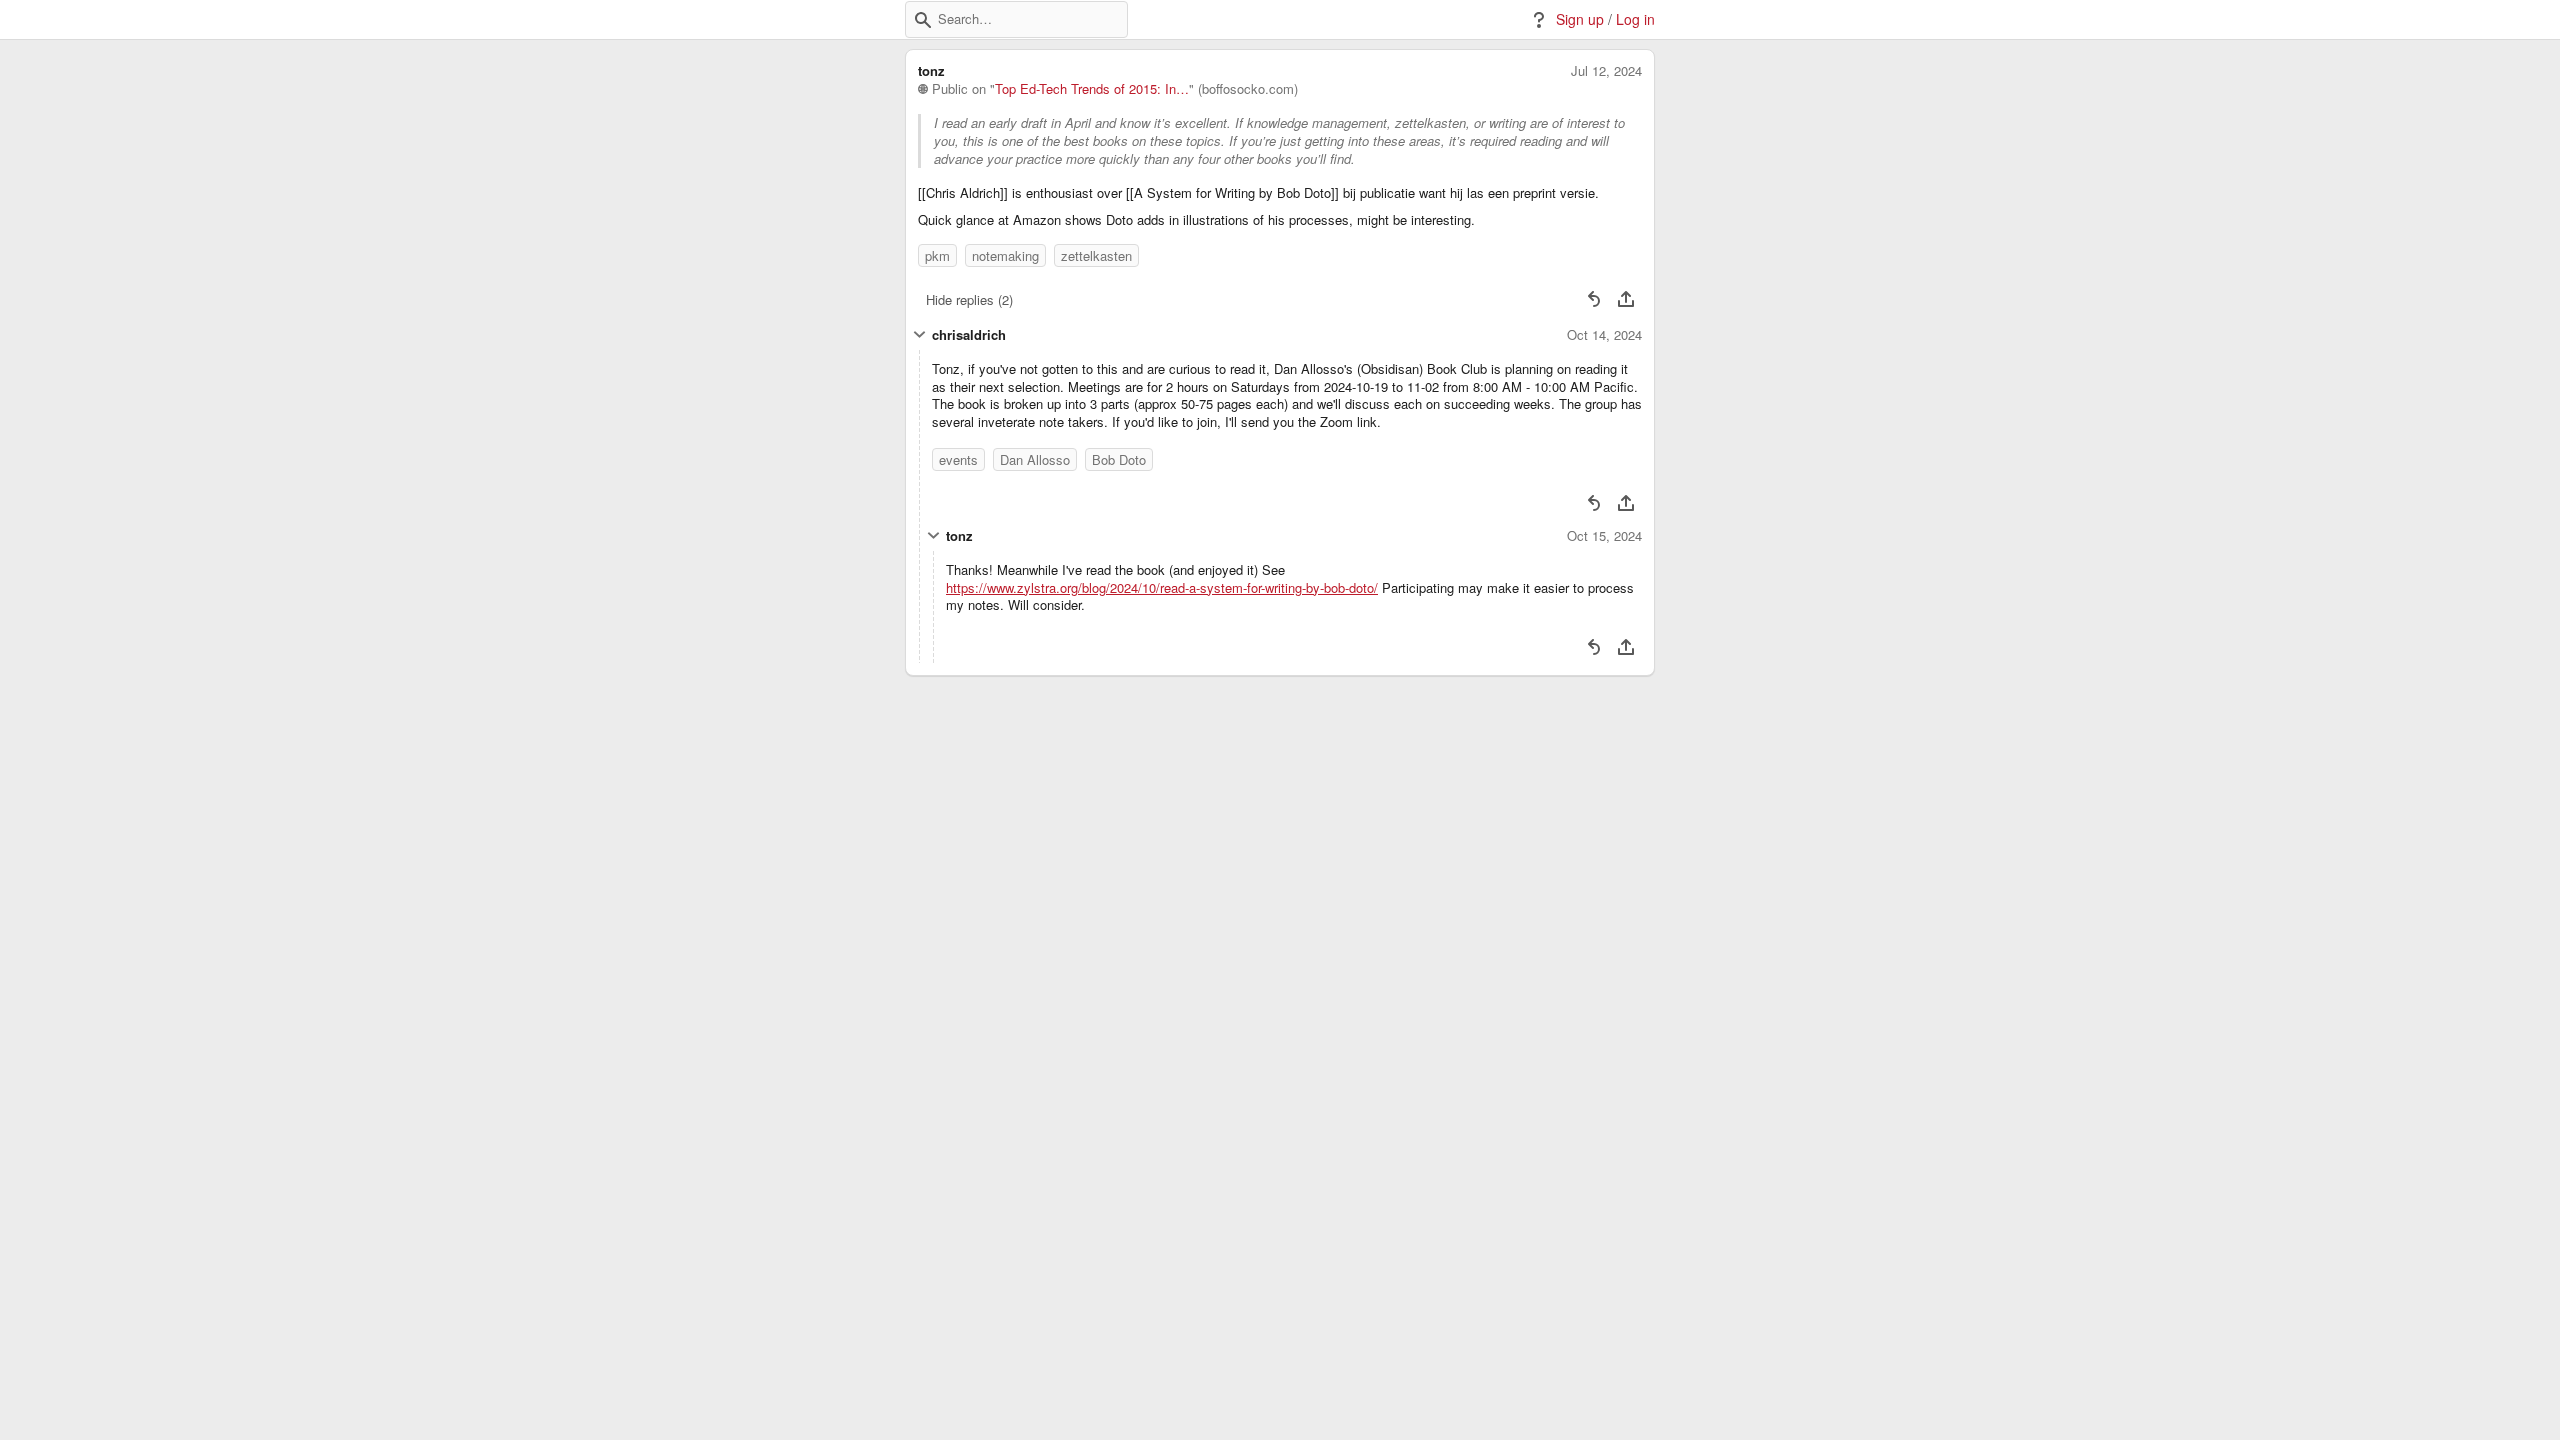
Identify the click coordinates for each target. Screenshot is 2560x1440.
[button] (923, 20)
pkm (937, 255)
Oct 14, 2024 (1604, 335)
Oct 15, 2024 (1604, 536)
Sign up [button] (1580, 19)
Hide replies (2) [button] (969, 299)
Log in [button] (1635, 19)
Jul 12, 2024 (1606, 71)
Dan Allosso (1035, 459)
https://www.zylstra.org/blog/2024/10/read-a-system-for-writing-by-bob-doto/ (1162, 588)
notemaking (1005, 255)
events (958, 459)
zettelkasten (1096, 255)
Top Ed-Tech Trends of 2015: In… (1092, 89)
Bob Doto (1119, 459)
